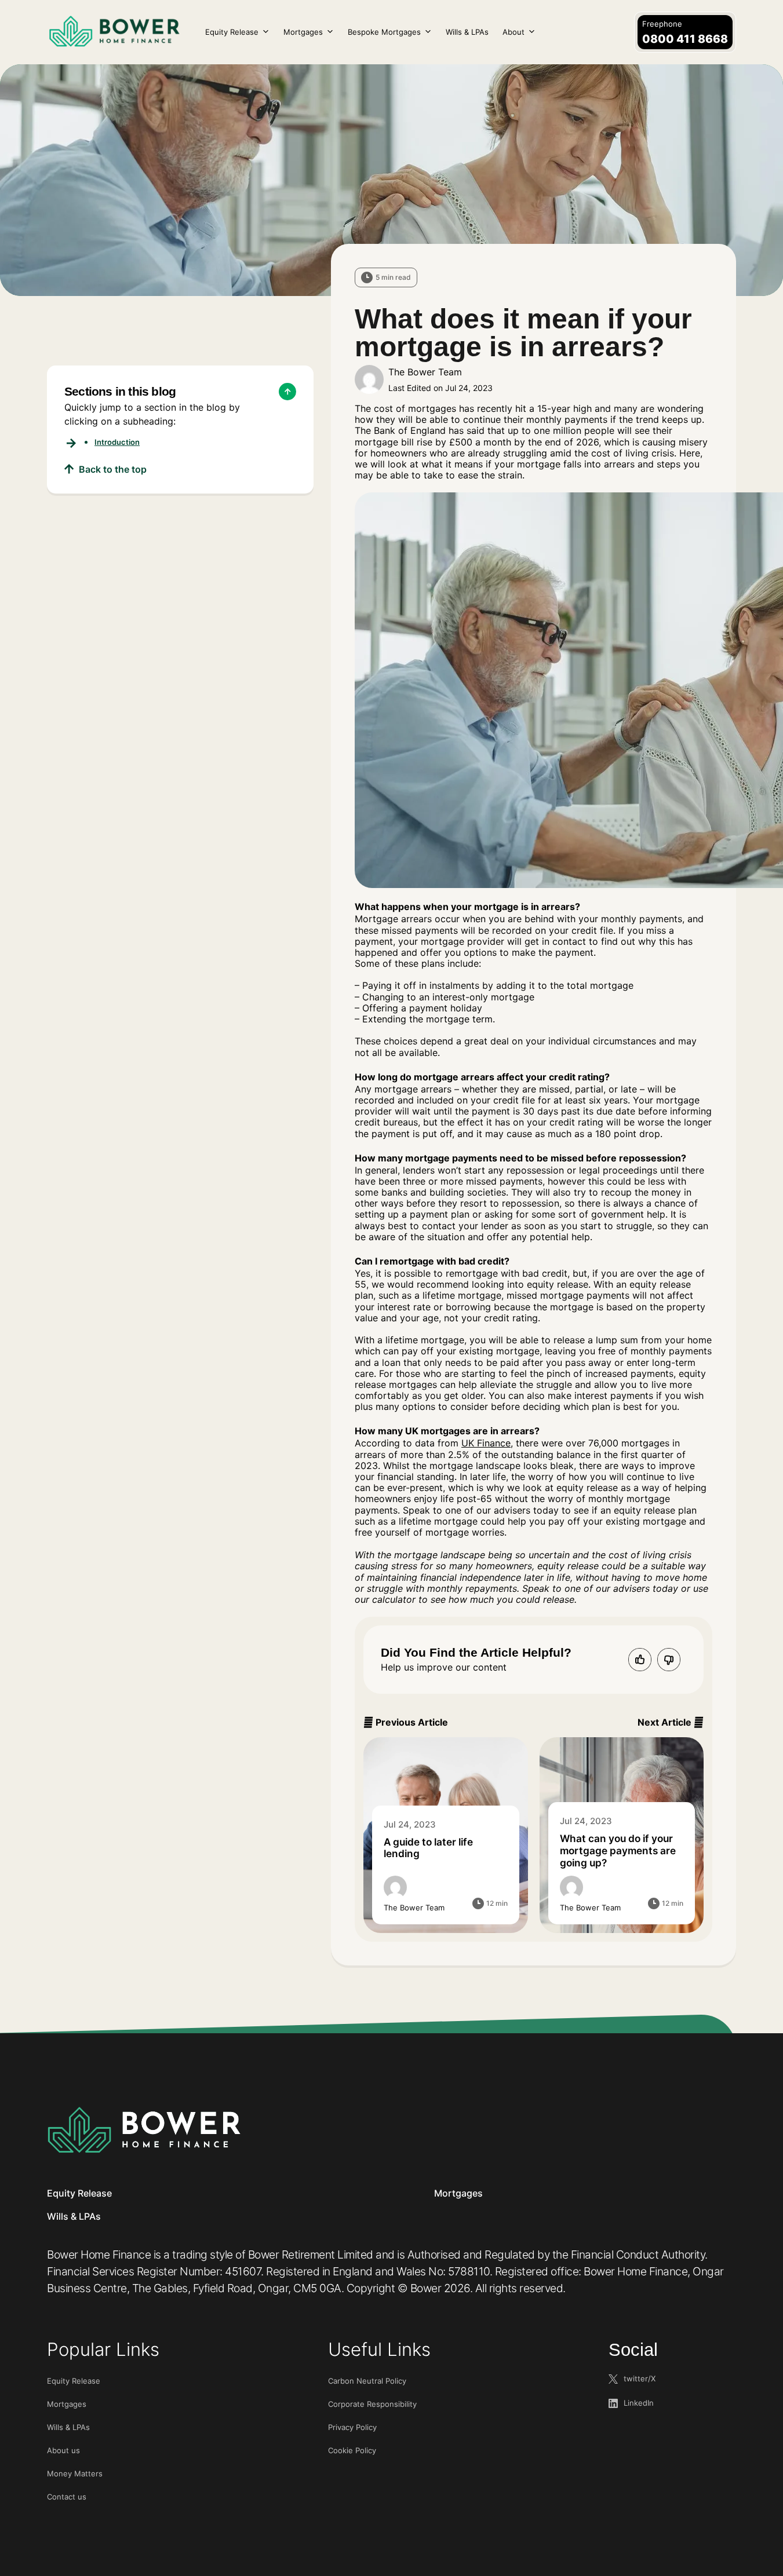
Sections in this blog (120, 391)
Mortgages (303, 32)
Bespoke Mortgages (384, 32)
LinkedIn (639, 2403)
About (513, 32)
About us (63, 2450)
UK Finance (486, 1443)
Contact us (67, 2497)
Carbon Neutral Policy (367, 2381)
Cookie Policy (352, 2450)
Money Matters (75, 2473)
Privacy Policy (352, 2427)
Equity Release (232, 32)
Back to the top (113, 469)
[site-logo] (144, 2130)
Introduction (117, 442)
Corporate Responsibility (372, 2404)
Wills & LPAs (467, 32)
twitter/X (640, 2378)
